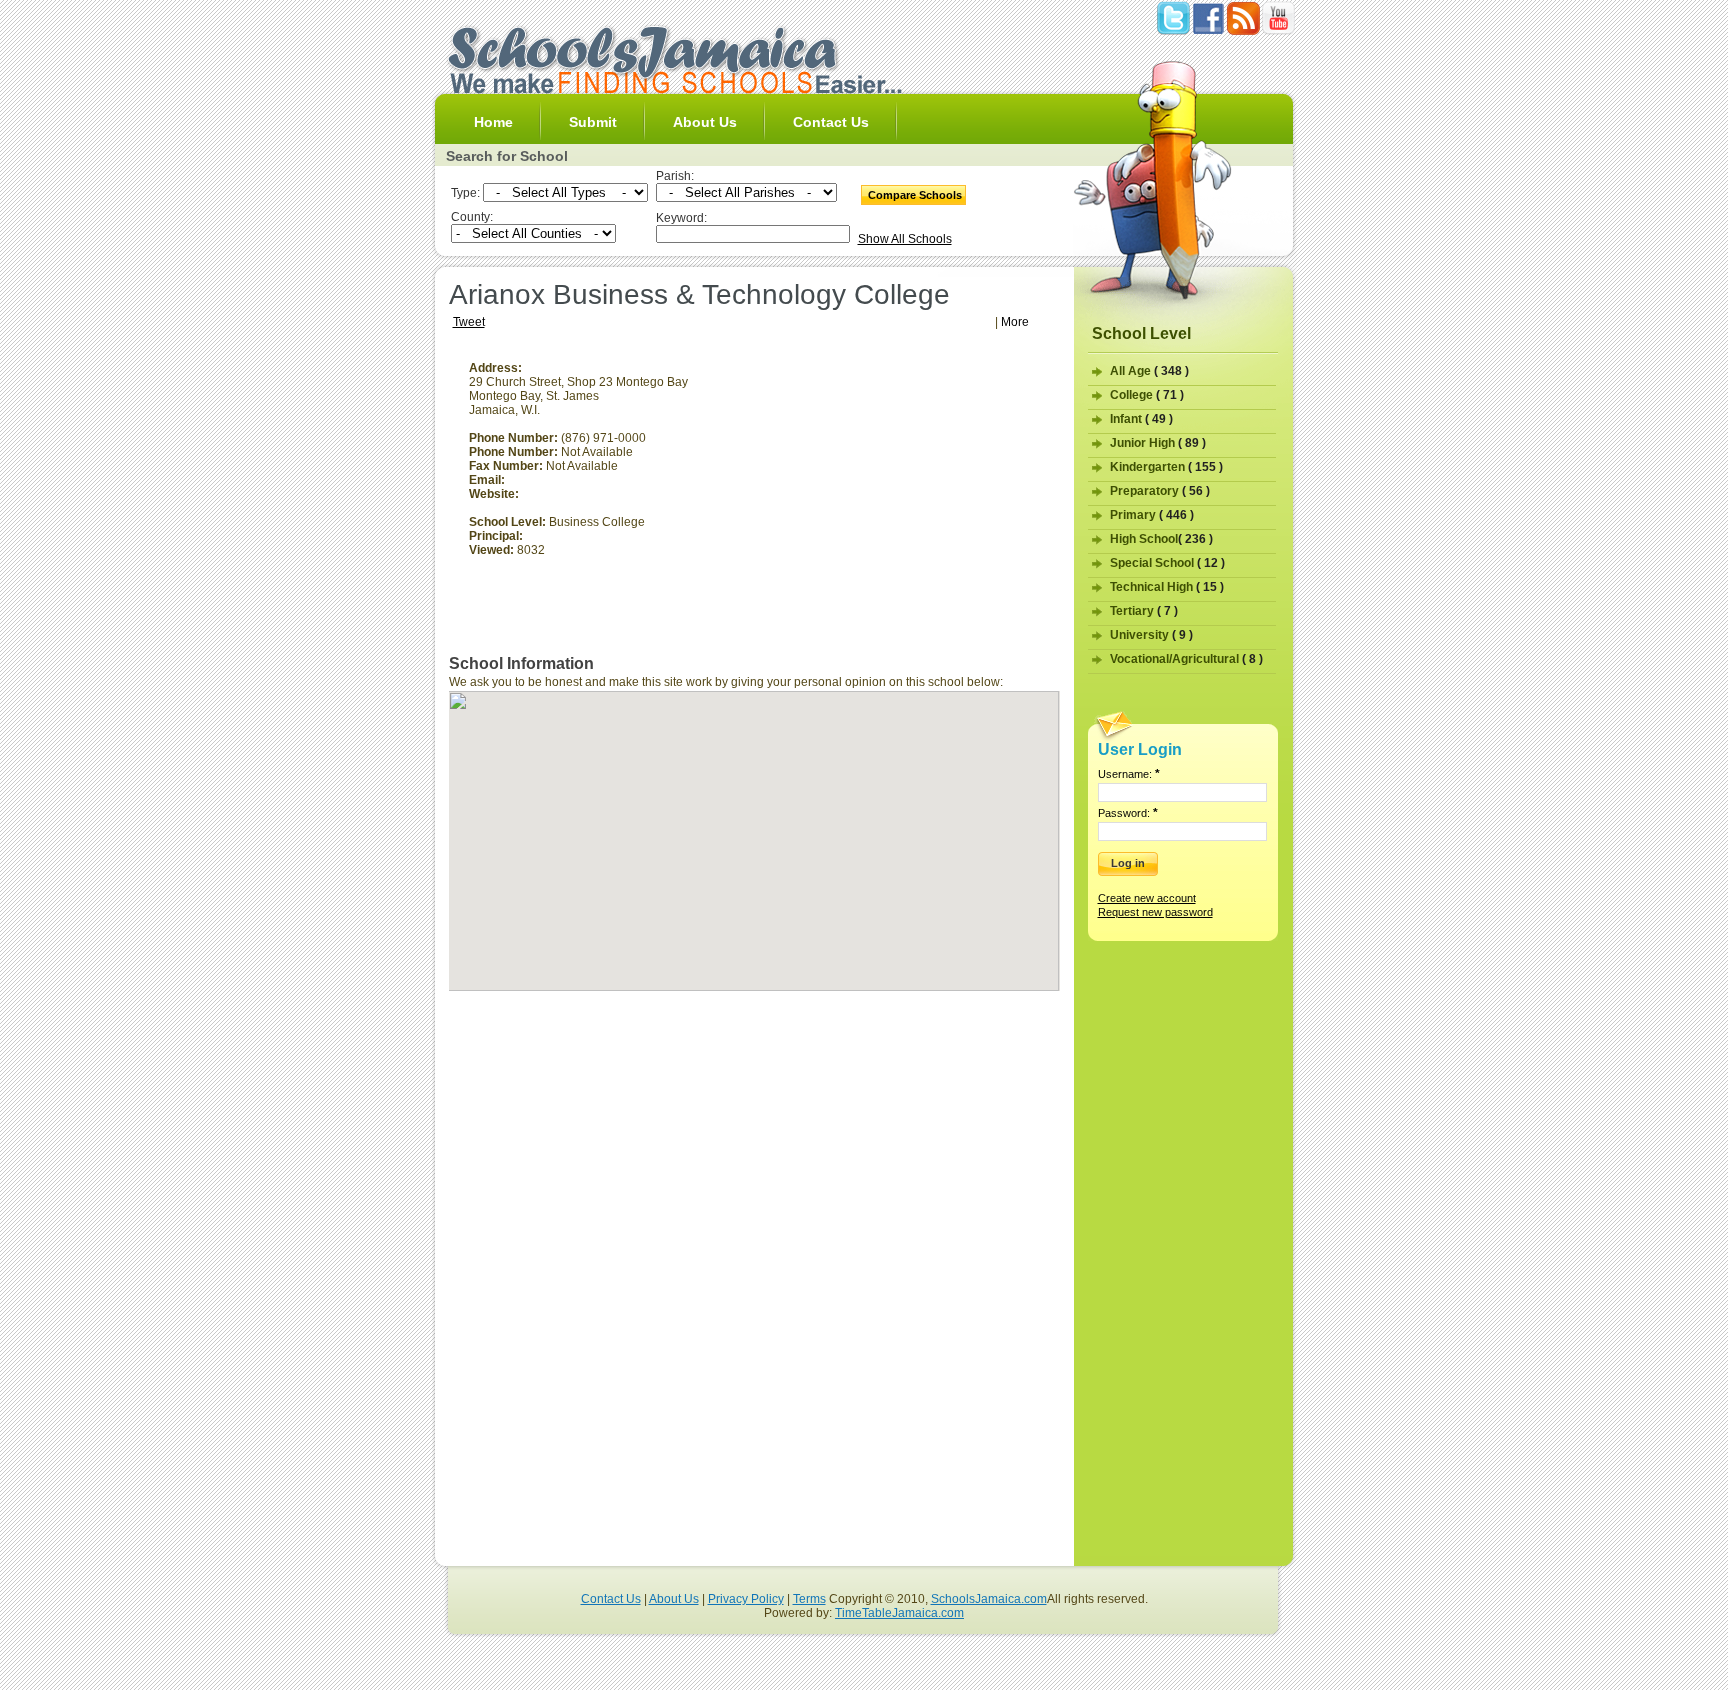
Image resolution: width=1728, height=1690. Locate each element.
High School (1161, 539)
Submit (593, 122)
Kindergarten (1166, 467)
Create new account (1147, 898)
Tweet (469, 322)
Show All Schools (905, 239)
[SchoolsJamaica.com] (674, 90)
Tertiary (1144, 611)
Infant (1141, 419)
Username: (1129, 774)
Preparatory (1160, 491)
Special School (1167, 563)
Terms (809, 1599)
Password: (1128, 813)
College (1147, 395)
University (1151, 635)
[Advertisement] (892, 501)
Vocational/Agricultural (1186, 659)
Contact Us (831, 122)
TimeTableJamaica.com (899, 1613)
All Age (1149, 371)
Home (493, 122)
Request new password (1155, 912)
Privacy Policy (746, 1599)
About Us (705, 122)
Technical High (1167, 587)
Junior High (1158, 443)
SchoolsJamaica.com (989, 1599)
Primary (1152, 515)
